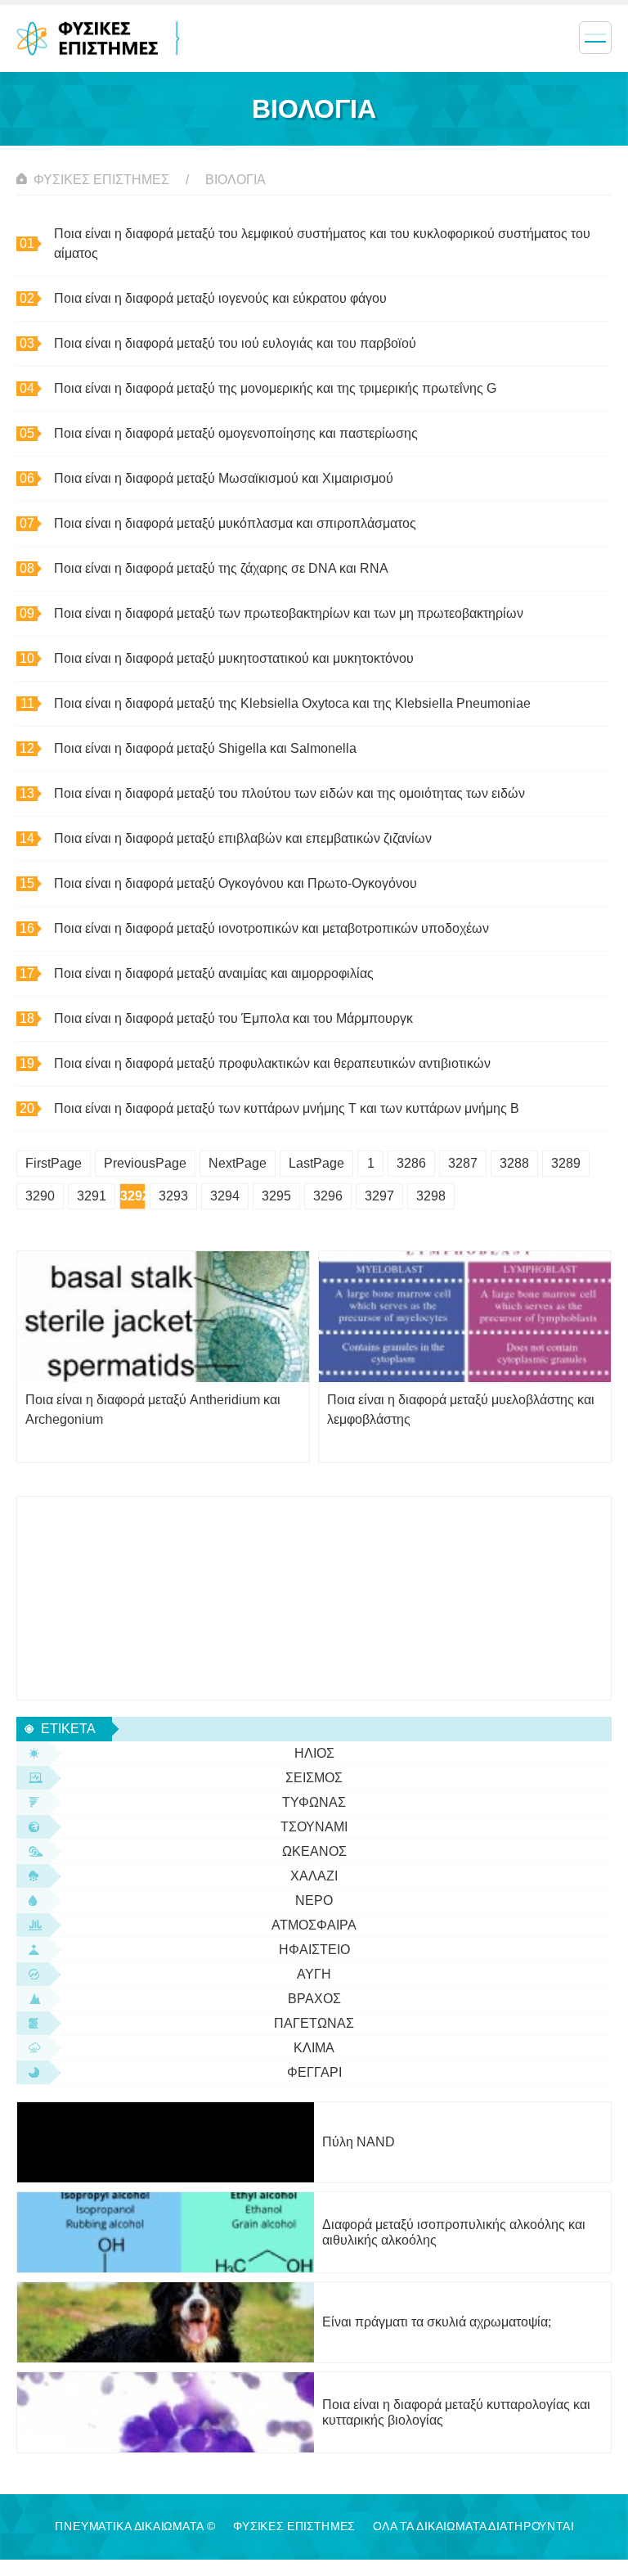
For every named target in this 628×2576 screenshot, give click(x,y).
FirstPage (54, 1163)
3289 (566, 1163)
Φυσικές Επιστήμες (101, 180)
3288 (514, 1163)
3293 (173, 1196)
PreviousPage (145, 1163)
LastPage (316, 1163)
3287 (463, 1163)
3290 (40, 1196)
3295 (276, 1196)
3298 (431, 1196)
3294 (225, 1196)
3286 (411, 1163)
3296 (328, 1196)
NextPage (238, 1163)
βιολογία (235, 180)
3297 (379, 1196)
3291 (92, 1196)
